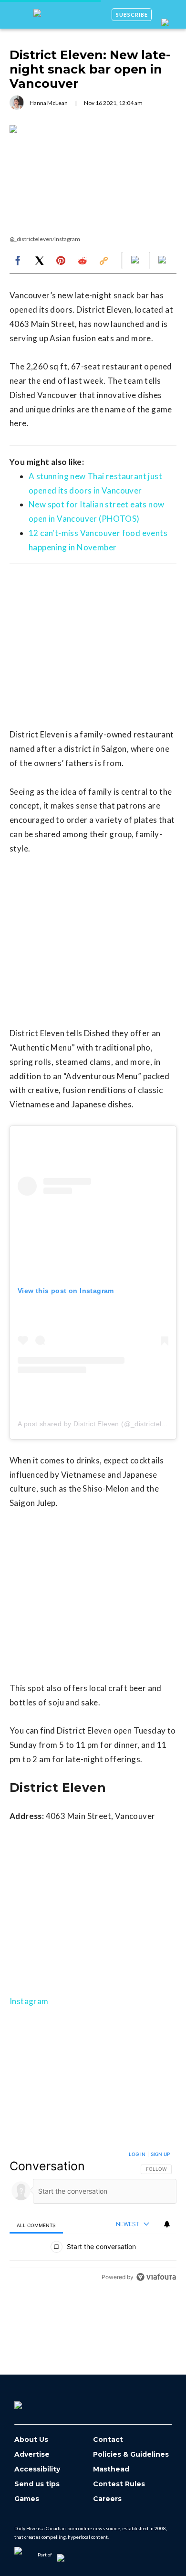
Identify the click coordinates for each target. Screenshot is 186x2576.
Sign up (160, 2154)
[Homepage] (34, 2402)
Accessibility (37, 2469)
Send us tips (37, 2484)
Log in (137, 2154)
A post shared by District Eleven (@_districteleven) (98, 1424)
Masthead (111, 2469)
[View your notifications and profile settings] (167, 2224)
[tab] (36, 2225)
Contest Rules (119, 2484)
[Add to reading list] (163, 261)
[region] (93, 2218)
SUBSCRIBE (132, 15)
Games (27, 2499)
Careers (107, 2499)
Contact (108, 2440)
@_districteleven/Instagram (45, 239)
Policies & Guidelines (131, 2455)
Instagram (29, 2001)
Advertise (32, 2455)
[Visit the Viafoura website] (156, 2277)
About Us (31, 2440)
